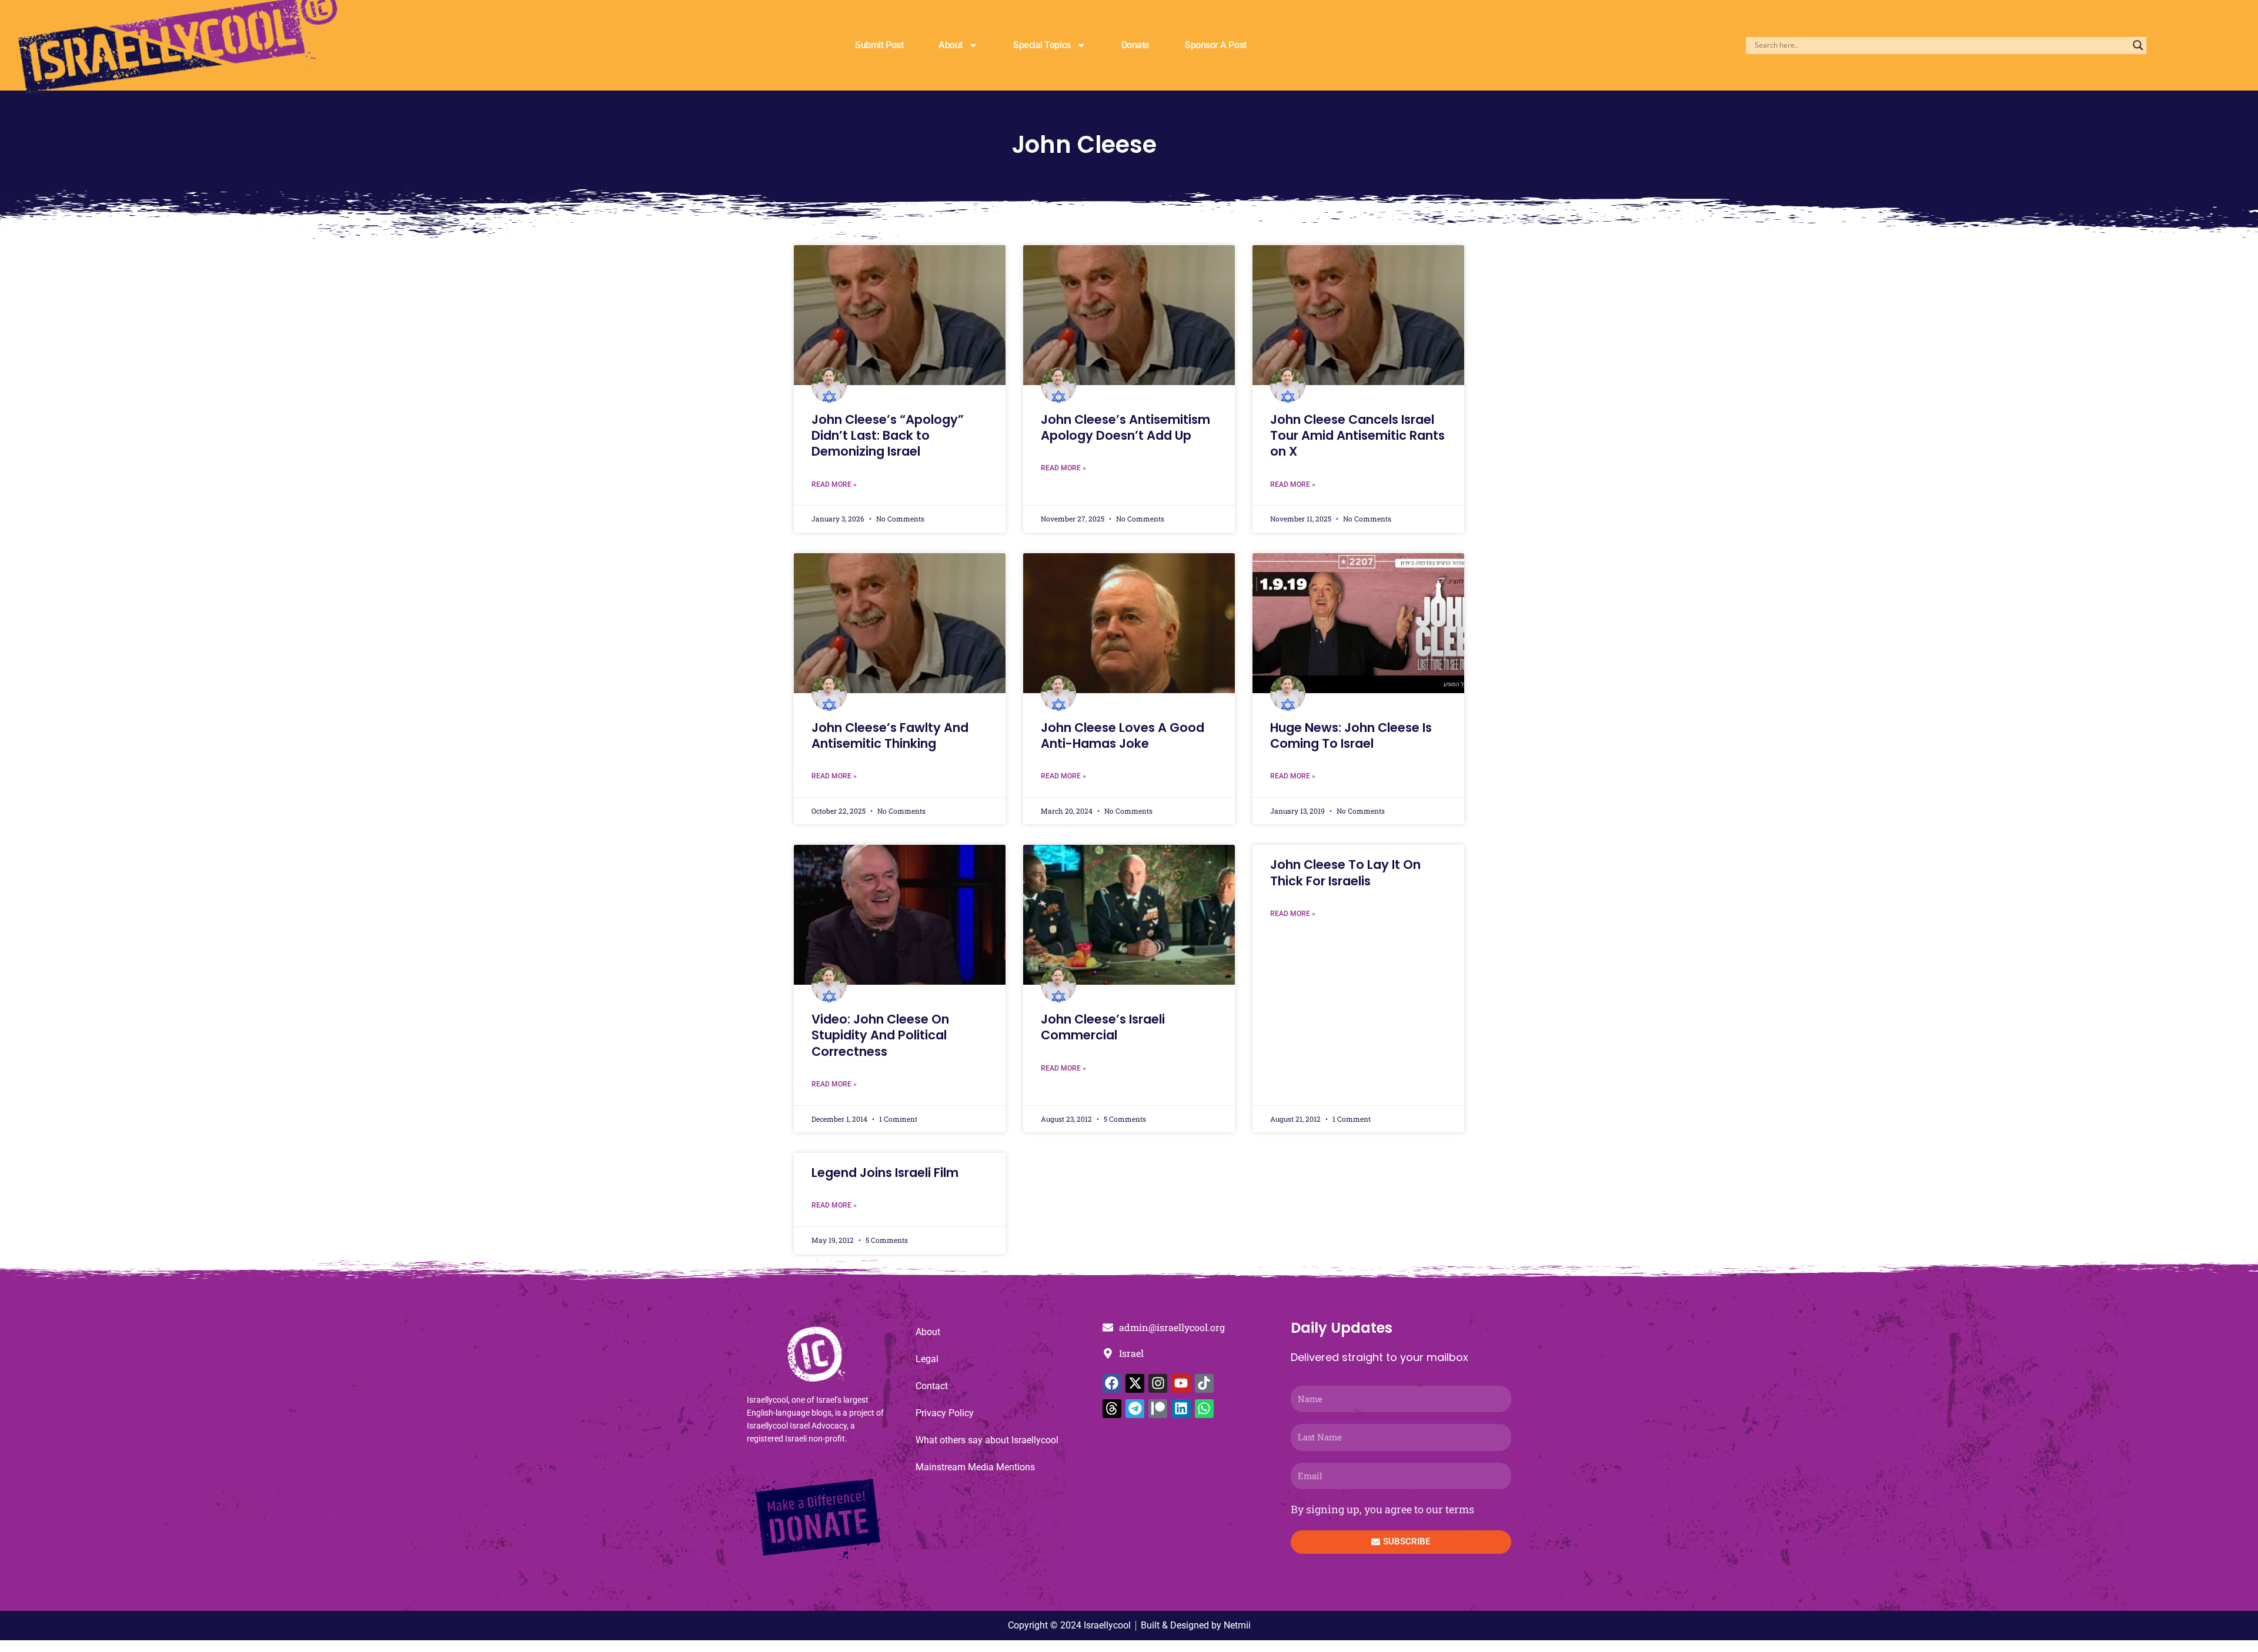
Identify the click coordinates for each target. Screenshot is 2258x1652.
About (951, 45)
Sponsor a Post (1216, 45)
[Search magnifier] (2138, 45)
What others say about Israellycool (987, 1440)
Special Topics (1042, 45)
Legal (927, 1359)
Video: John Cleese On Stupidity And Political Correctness (880, 1035)
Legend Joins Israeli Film (885, 1173)
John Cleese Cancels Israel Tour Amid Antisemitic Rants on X (1357, 436)
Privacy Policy (945, 1413)
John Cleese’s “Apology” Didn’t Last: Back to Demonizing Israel (888, 436)
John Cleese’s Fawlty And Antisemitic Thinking (890, 735)
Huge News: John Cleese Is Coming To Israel (1351, 735)
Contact (932, 1386)
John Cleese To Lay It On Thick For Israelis (1345, 872)
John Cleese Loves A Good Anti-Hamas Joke (1123, 735)
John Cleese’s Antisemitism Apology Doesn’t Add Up (1125, 427)
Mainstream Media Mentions (975, 1467)
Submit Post (879, 45)
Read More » (834, 484)
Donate (1135, 45)
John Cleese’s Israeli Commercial (1103, 1027)
